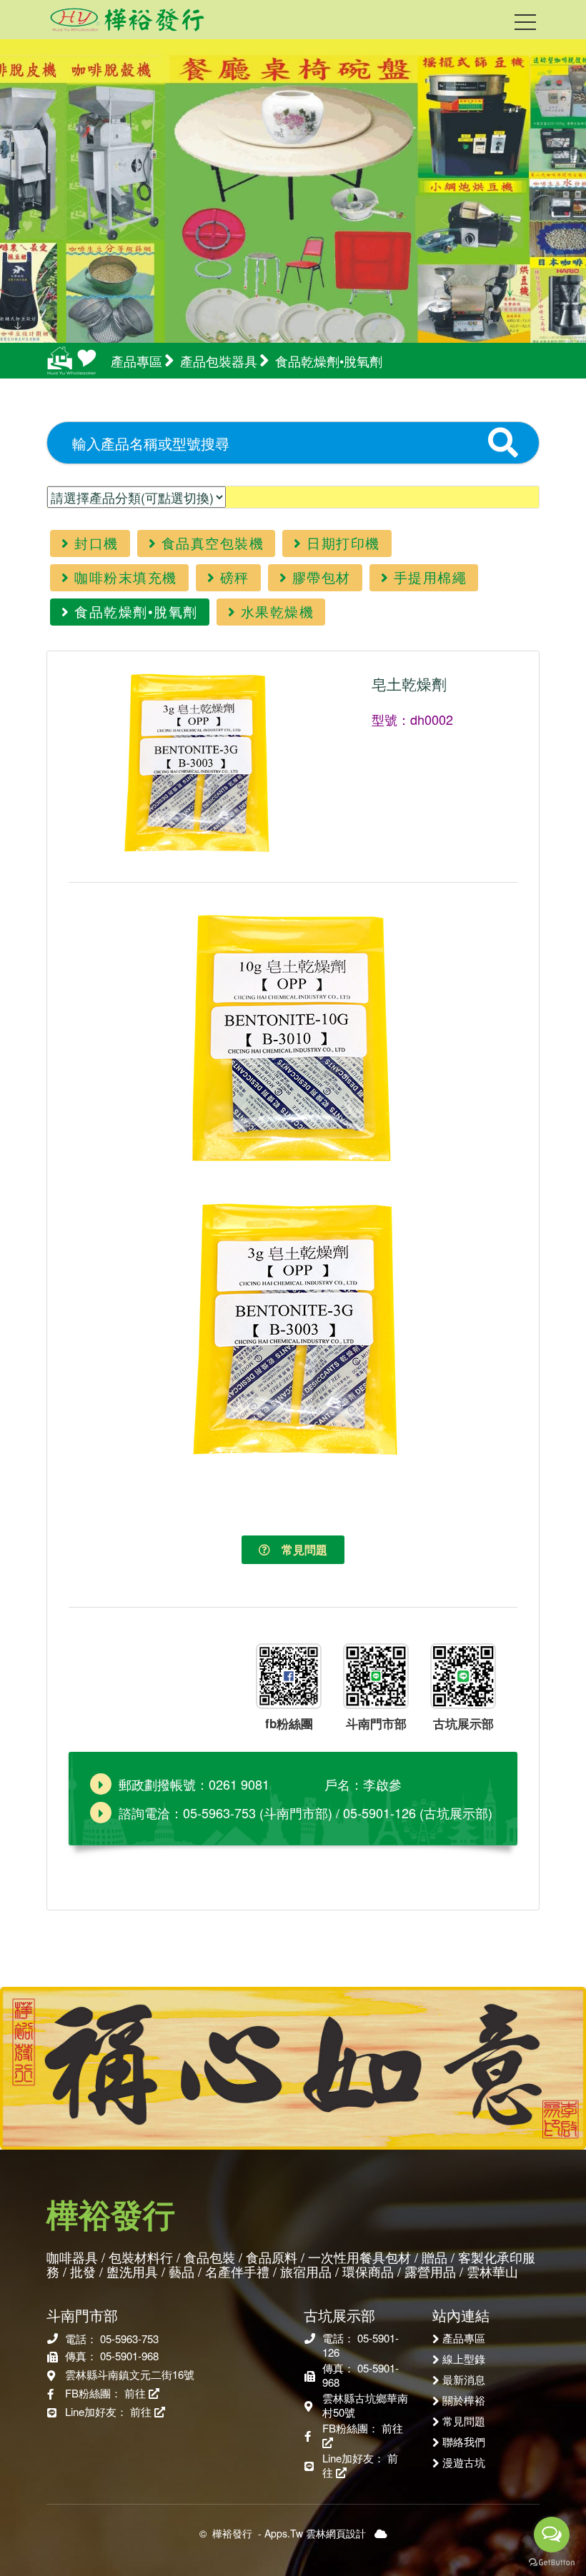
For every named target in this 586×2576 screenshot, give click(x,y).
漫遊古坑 (464, 2462)
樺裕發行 (232, 2533)
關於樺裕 (464, 2400)
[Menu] (525, 25)
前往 (136, 2393)
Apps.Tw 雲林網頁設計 (315, 2533)
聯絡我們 (464, 2441)
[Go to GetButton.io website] (552, 2562)
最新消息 (464, 2379)
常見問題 (299, 1549)
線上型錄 (464, 2358)
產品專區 (464, 2337)
